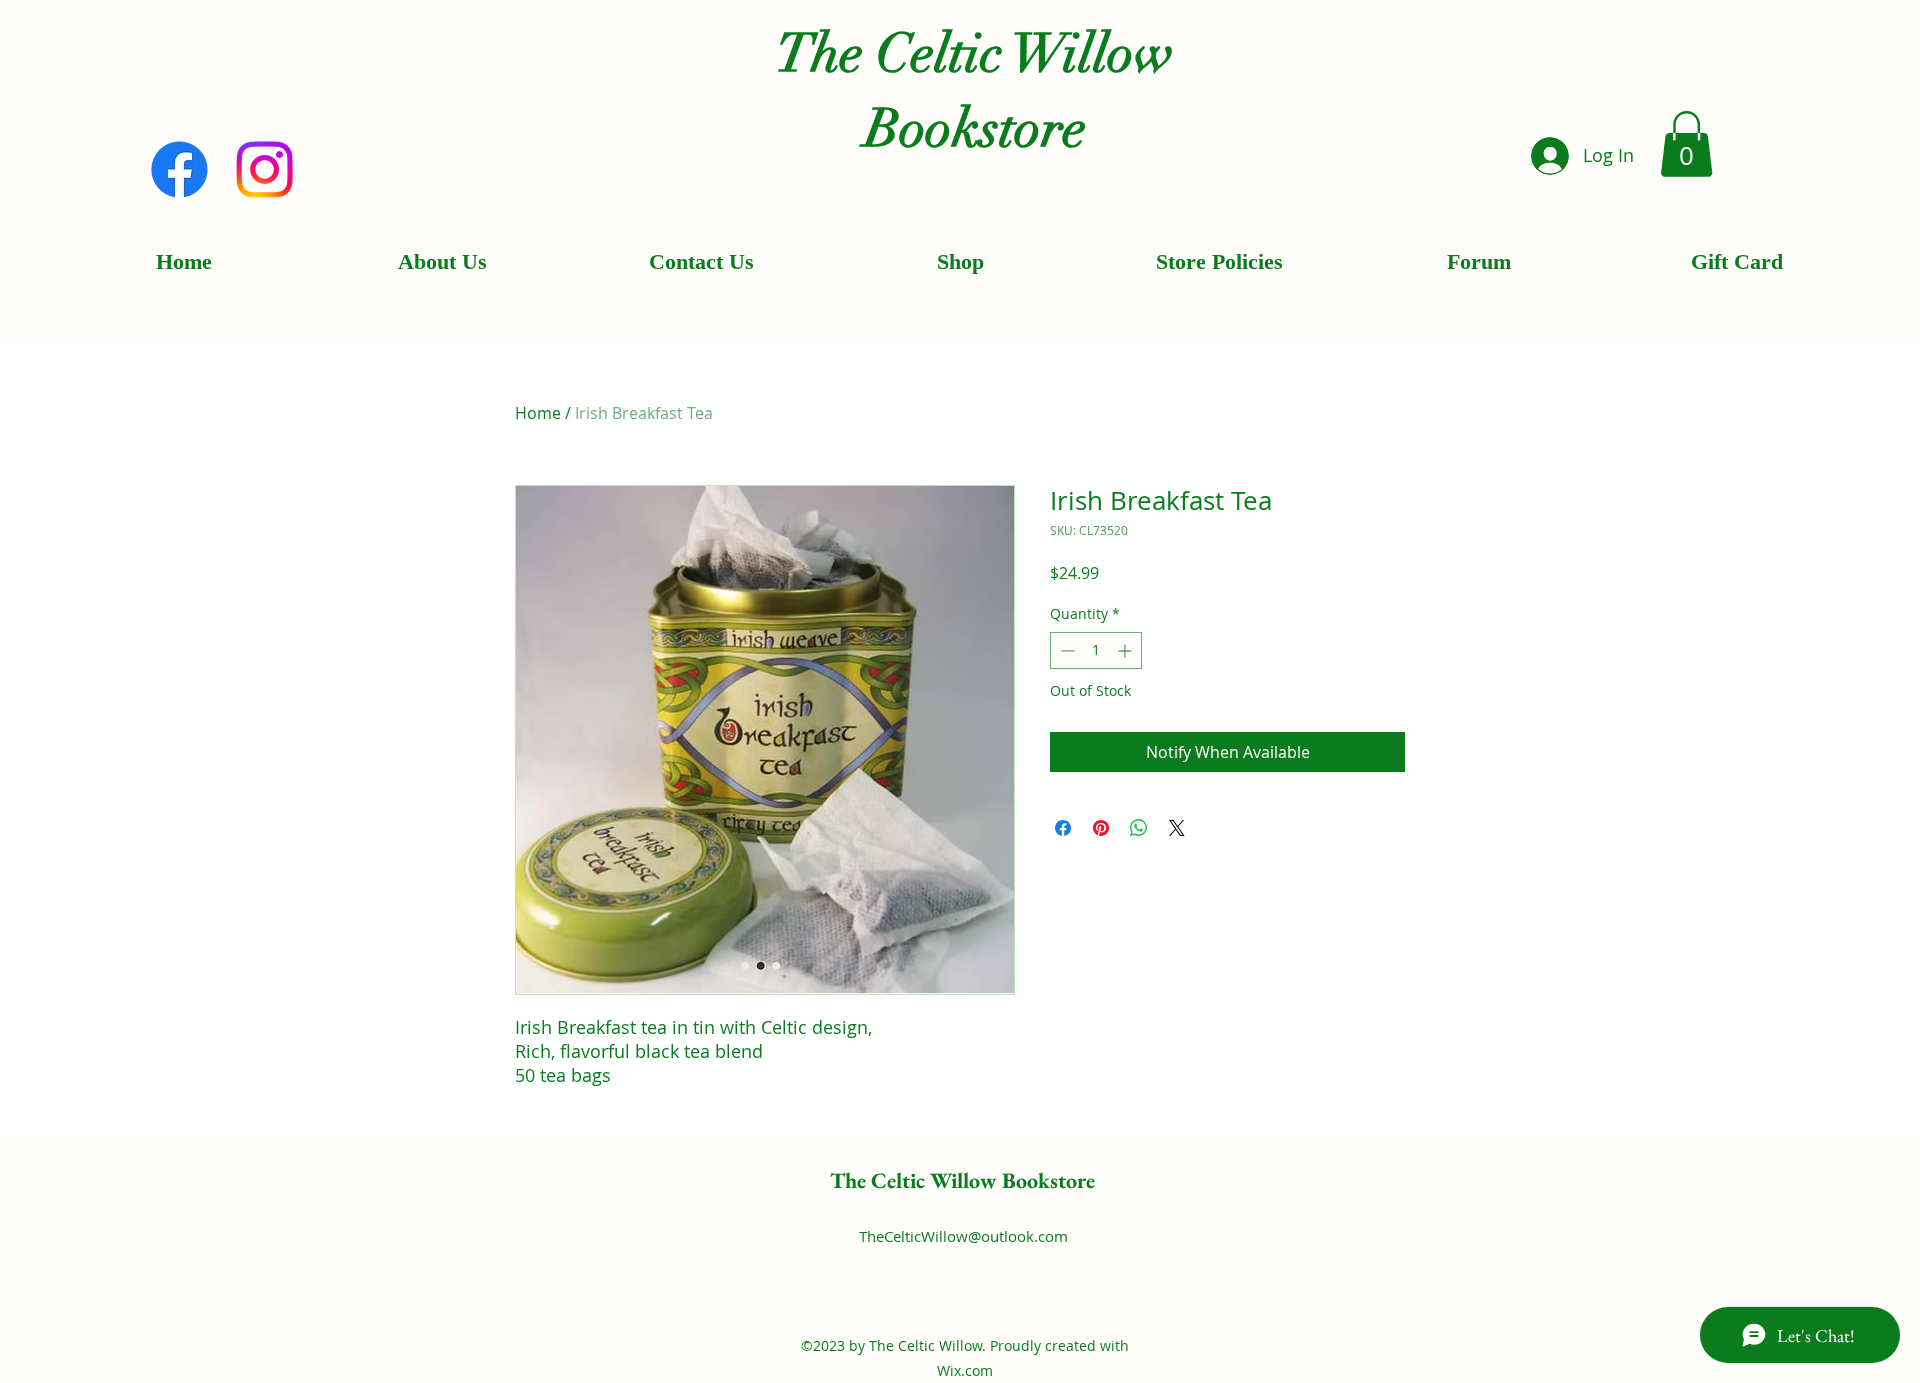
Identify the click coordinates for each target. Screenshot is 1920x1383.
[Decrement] (1065, 650)
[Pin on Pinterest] (1101, 828)
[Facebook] (179, 169)
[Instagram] (264, 169)
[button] (1686, 144)
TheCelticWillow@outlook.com (963, 1236)
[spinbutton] (1096, 650)
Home (538, 413)
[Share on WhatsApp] (1139, 828)
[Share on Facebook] (1063, 828)
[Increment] (1126, 650)
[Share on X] (1177, 828)
